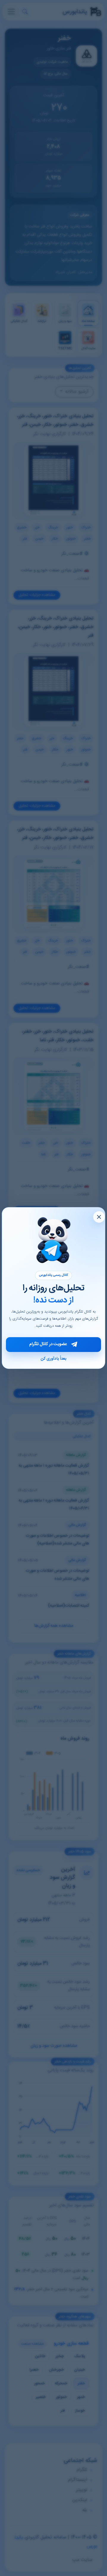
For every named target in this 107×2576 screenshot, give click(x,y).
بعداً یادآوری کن (53, 1359)
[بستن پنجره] (99, 1217)
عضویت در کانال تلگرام (48, 1344)
